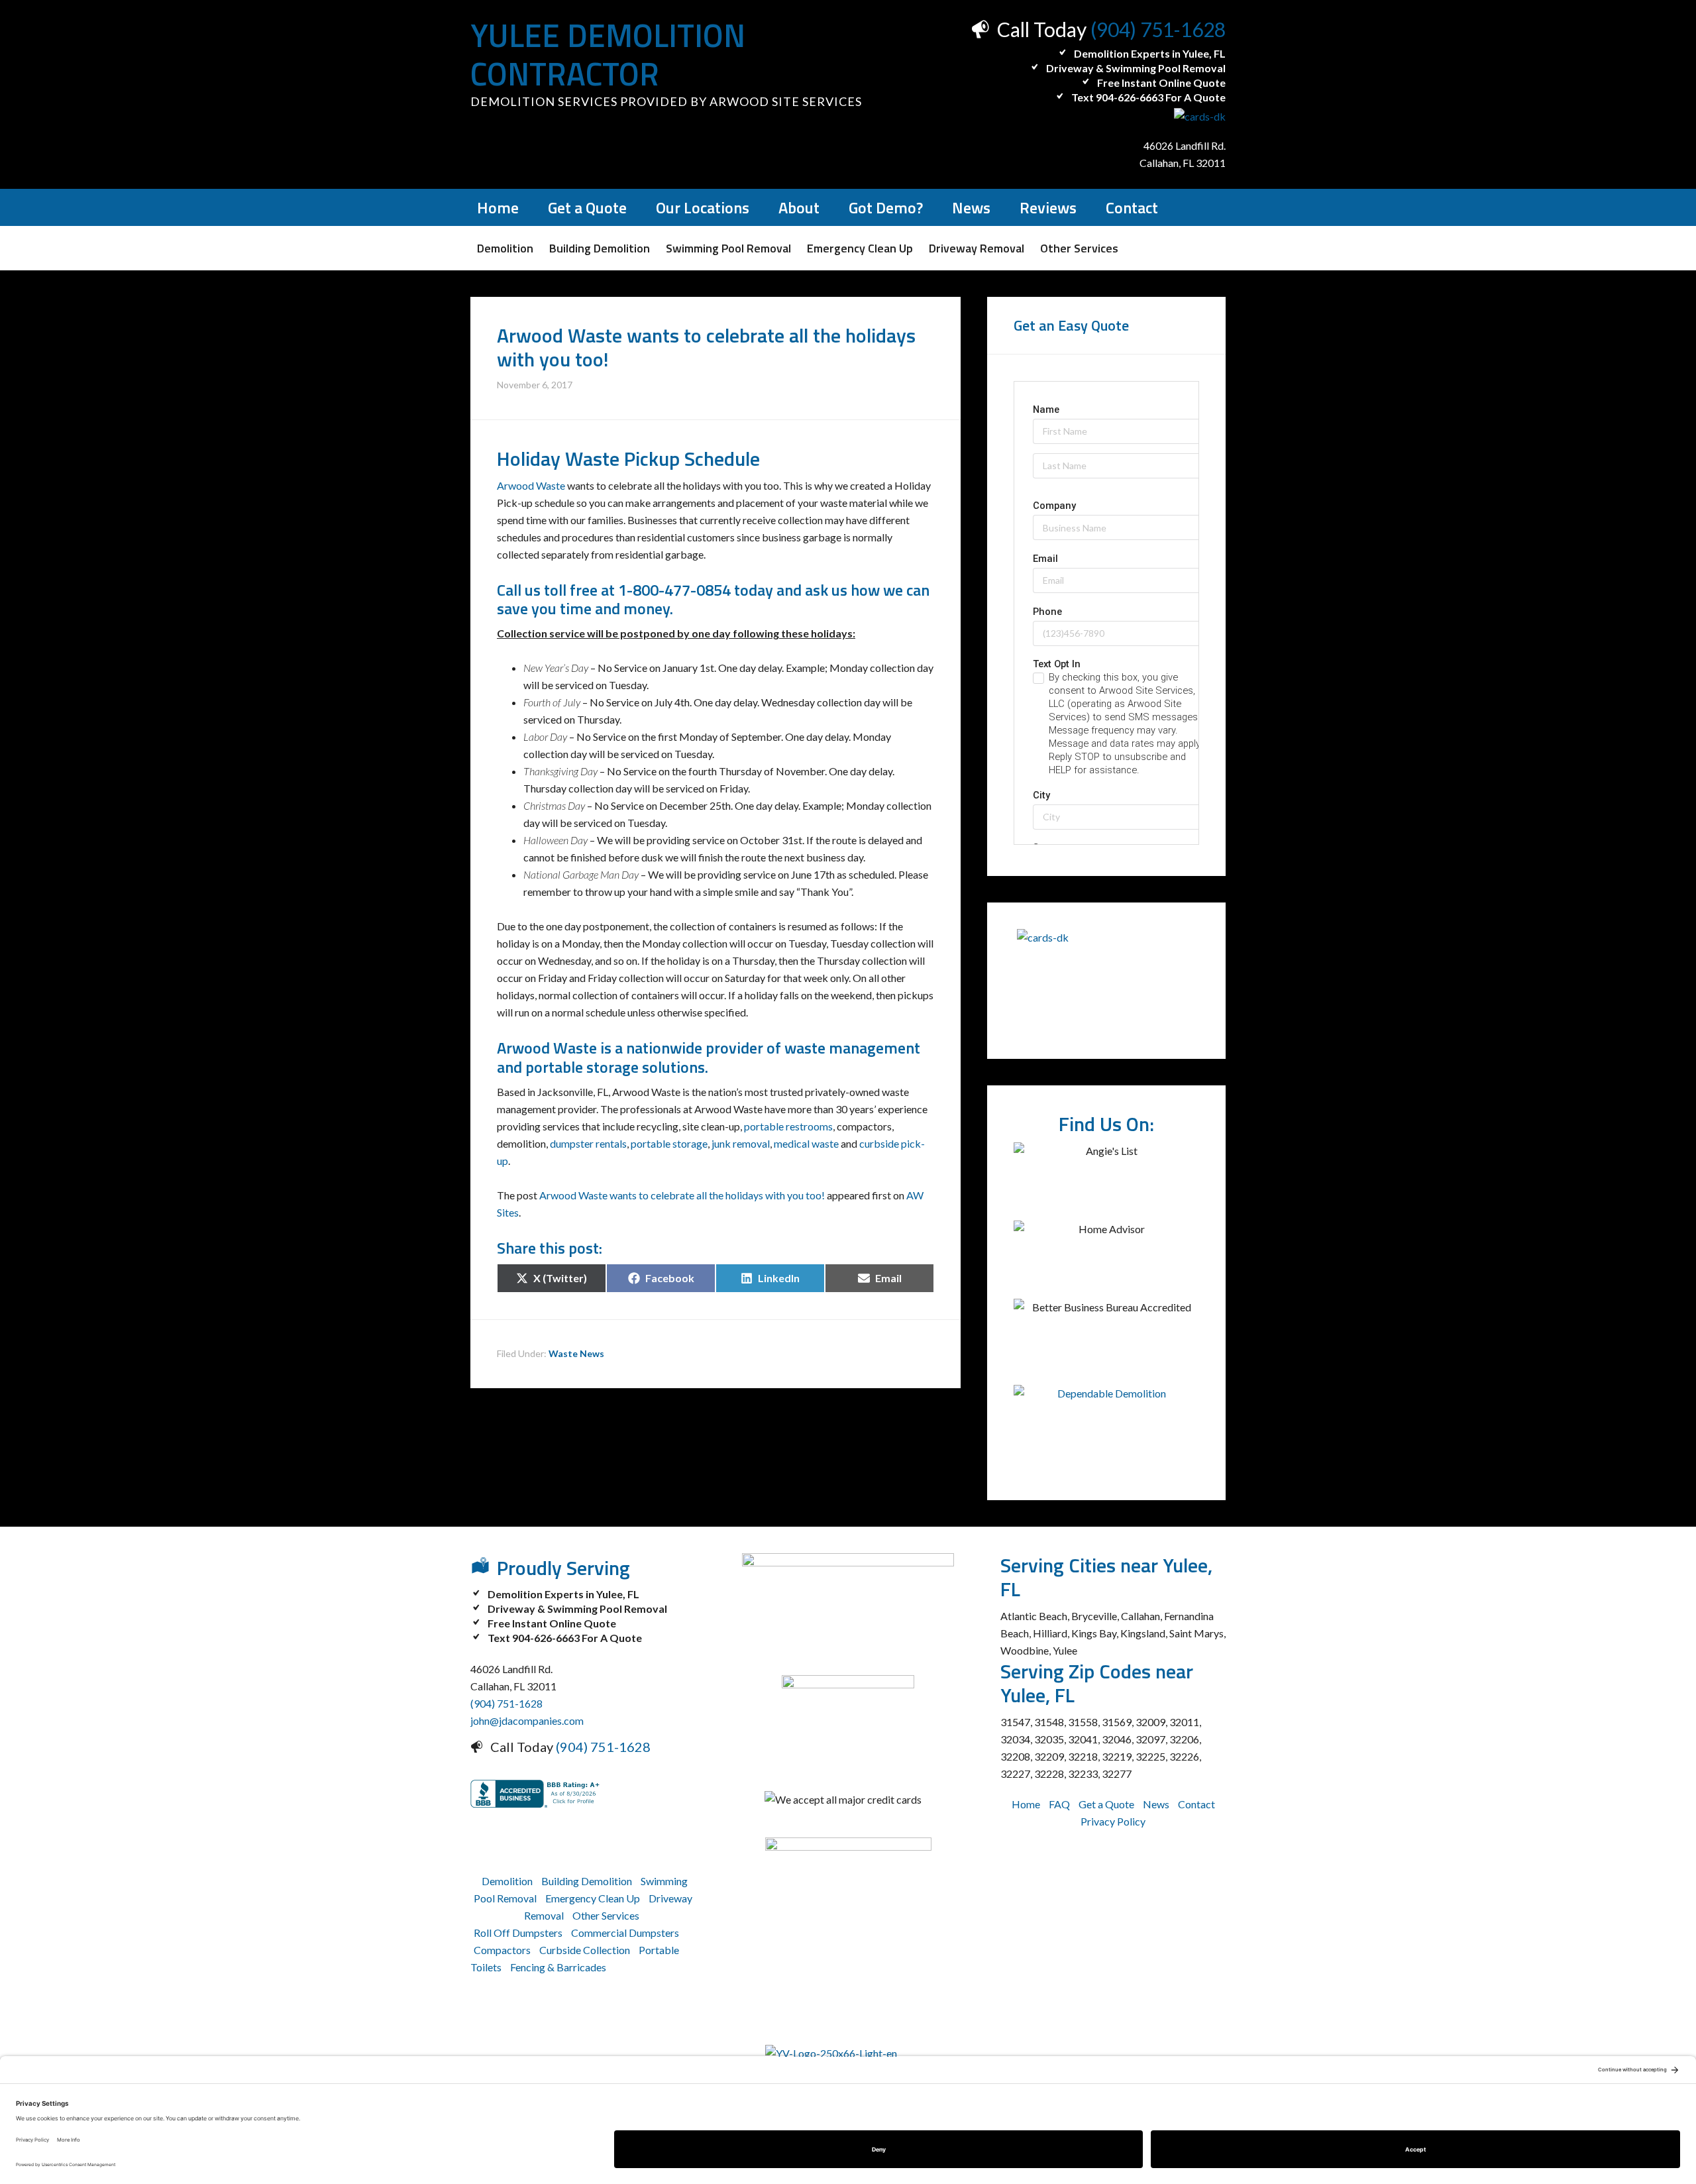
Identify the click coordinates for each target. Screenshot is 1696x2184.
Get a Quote (1106, 1804)
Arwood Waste (531, 485)
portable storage (669, 1143)
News (1156, 1804)
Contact (1196, 1804)
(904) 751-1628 (1158, 29)
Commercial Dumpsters (625, 1933)
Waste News (576, 1353)
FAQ (1059, 1804)
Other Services (606, 1915)
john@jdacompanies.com (527, 1720)
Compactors (502, 1950)
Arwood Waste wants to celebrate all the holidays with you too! (682, 1195)
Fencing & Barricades (558, 1967)
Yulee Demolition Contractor (608, 55)
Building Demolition (587, 1881)
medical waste (806, 1143)
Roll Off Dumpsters (518, 1933)
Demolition (507, 1881)
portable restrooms (788, 1126)
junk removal (741, 1143)
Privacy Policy (1113, 1821)
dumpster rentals (588, 1143)
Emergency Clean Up (593, 1898)
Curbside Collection (585, 1950)
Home (1026, 1804)
